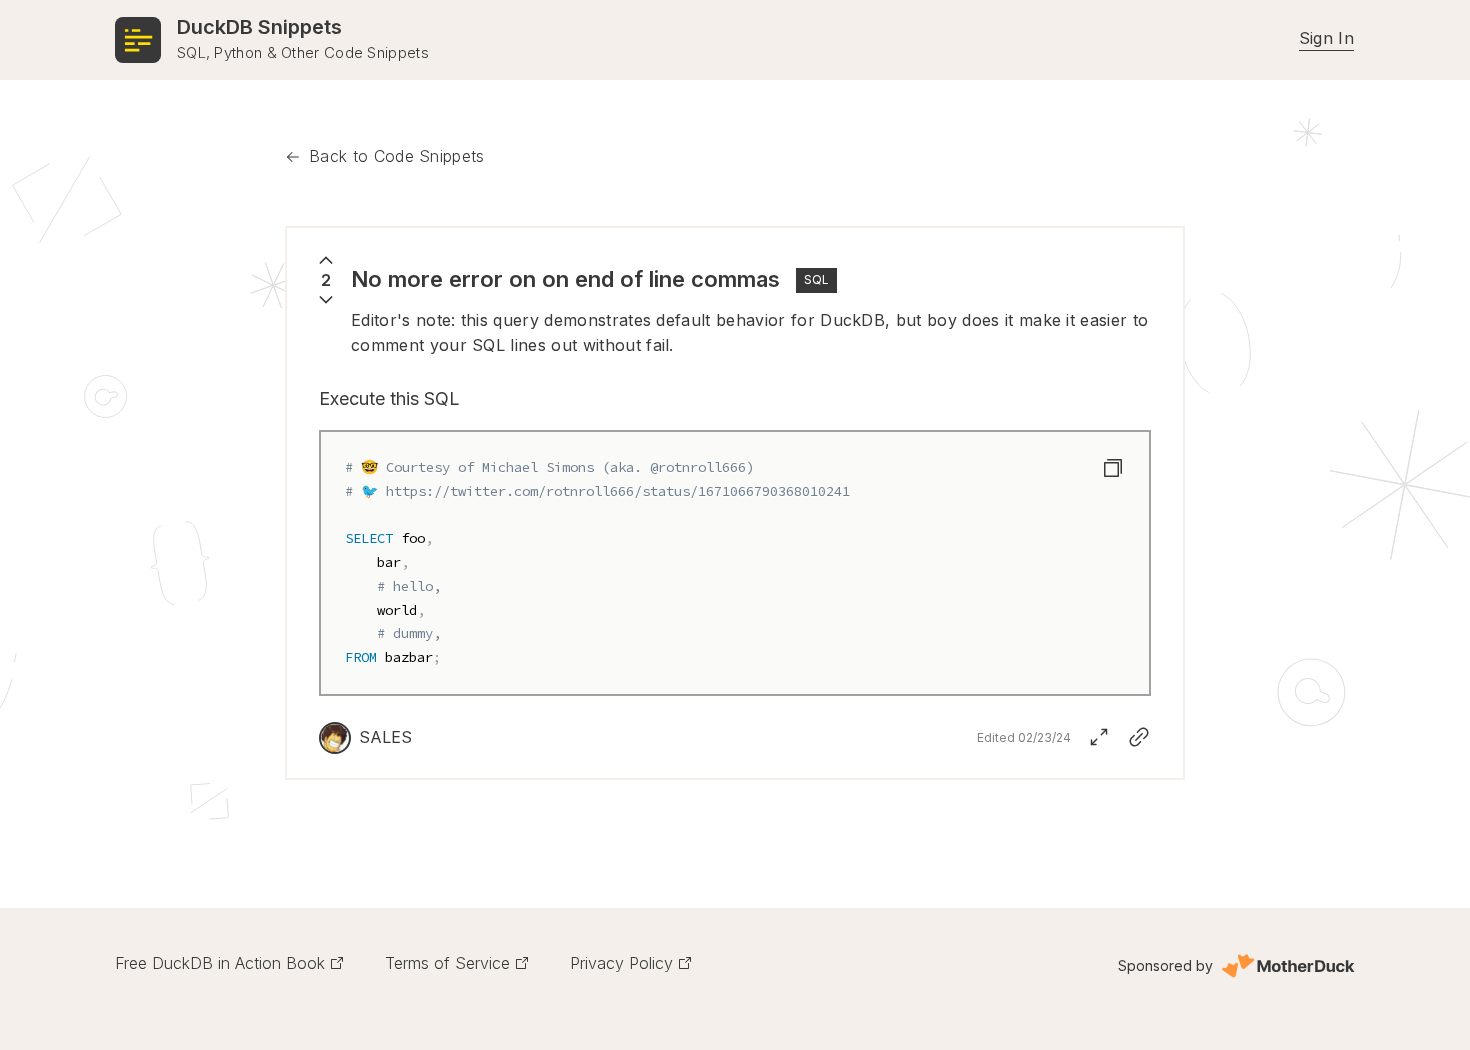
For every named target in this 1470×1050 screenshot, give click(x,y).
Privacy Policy (621, 963)
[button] (1113, 468)
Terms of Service (447, 963)
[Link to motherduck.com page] (1288, 966)
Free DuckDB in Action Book (220, 963)
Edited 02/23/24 (1024, 737)
